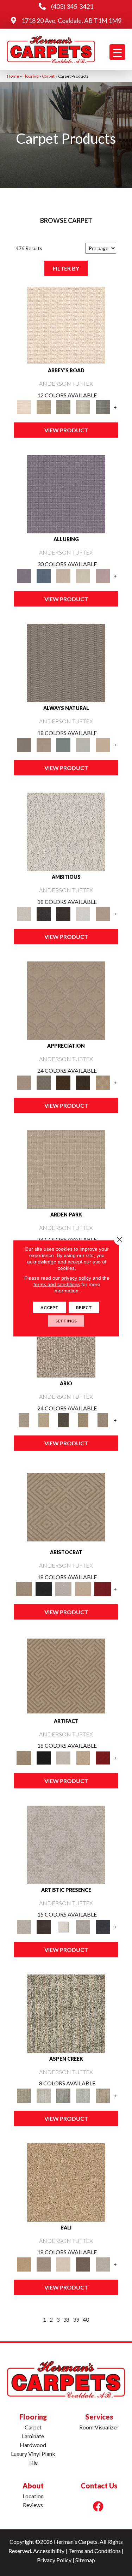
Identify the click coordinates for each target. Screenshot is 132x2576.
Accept (49, 1307)
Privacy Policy (54, 2560)
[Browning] (83, 1082)
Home (13, 76)
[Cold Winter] (83, 1926)
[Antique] (44, 1420)
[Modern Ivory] (44, 2095)
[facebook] (98, 2506)
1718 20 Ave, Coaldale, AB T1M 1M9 (71, 20)
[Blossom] (103, 575)
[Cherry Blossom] (103, 1588)
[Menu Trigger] (117, 52)
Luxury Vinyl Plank (33, 2454)
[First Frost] (83, 913)
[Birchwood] (66, 1506)
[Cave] (83, 2264)
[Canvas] (66, 831)
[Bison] (63, 1082)
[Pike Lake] (63, 2095)
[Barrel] (66, 663)
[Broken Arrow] (103, 1420)
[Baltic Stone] (66, 1844)
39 (76, 2319)
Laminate (33, 2436)
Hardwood (33, 2445)
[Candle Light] (63, 1926)
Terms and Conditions (95, 2551)
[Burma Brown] (44, 1926)
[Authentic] (66, 1169)
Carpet (48, 76)
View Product (66, 430)
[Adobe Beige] (66, 1338)
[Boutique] (103, 744)
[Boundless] (63, 407)
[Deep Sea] (103, 1926)
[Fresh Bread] (103, 913)
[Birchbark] (83, 575)
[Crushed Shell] (103, 2264)
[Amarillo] (66, 1000)
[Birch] (63, 2264)
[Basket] (44, 744)
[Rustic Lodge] (103, 2095)
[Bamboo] (44, 407)
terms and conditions (57, 1284)
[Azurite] (44, 575)
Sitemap (85, 2560)
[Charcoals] (44, 913)
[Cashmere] (83, 1588)
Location (33, 2496)
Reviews (33, 2505)
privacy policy (76, 1278)
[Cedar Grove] (66, 2013)
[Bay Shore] (83, 1420)
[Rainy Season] (83, 2095)
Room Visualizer (99, 2427)
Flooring (30, 76)
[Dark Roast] (63, 913)
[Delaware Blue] (103, 407)
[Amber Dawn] (66, 2182)
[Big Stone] (44, 2264)
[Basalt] (63, 575)
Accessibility (49, 2551)
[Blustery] (83, 744)
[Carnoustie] (103, 1082)
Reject (84, 1307)
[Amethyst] (66, 494)
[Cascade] (63, 1588)
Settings (66, 1320)
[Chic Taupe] (83, 407)
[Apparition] (63, 1420)
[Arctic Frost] (44, 1082)
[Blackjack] (44, 1588)
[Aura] (66, 325)
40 (86, 2319)
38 (66, 2319)
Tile (33, 2462)
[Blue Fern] (63, 744)
